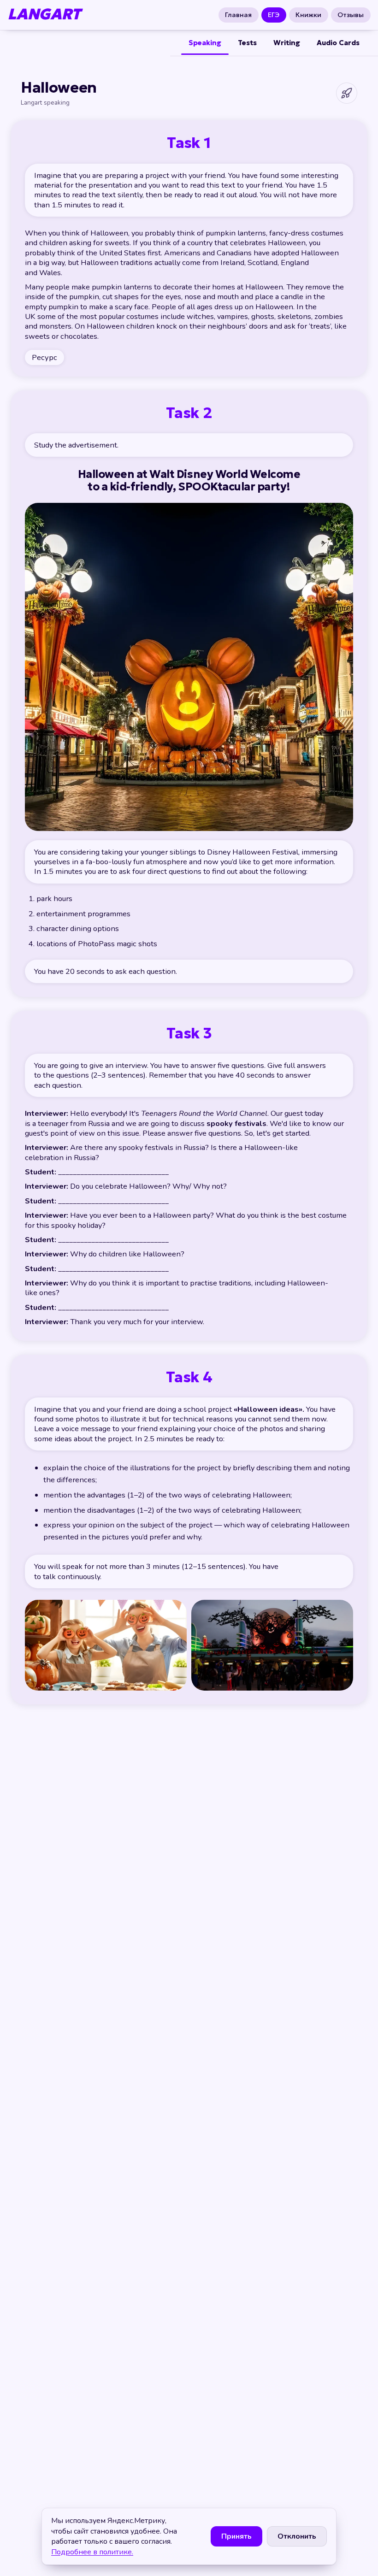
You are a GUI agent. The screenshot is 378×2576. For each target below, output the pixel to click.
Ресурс (44, 357)
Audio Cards (338, 43)
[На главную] (347, 93)
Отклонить (297, 2536)
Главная (239, 15)
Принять (236, 2536)
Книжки (308, 15)
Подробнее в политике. (92, 2552)
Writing (287, 43)
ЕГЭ (274, 15)
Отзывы (351, 15)
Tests (247, 43)
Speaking (205, 43)
